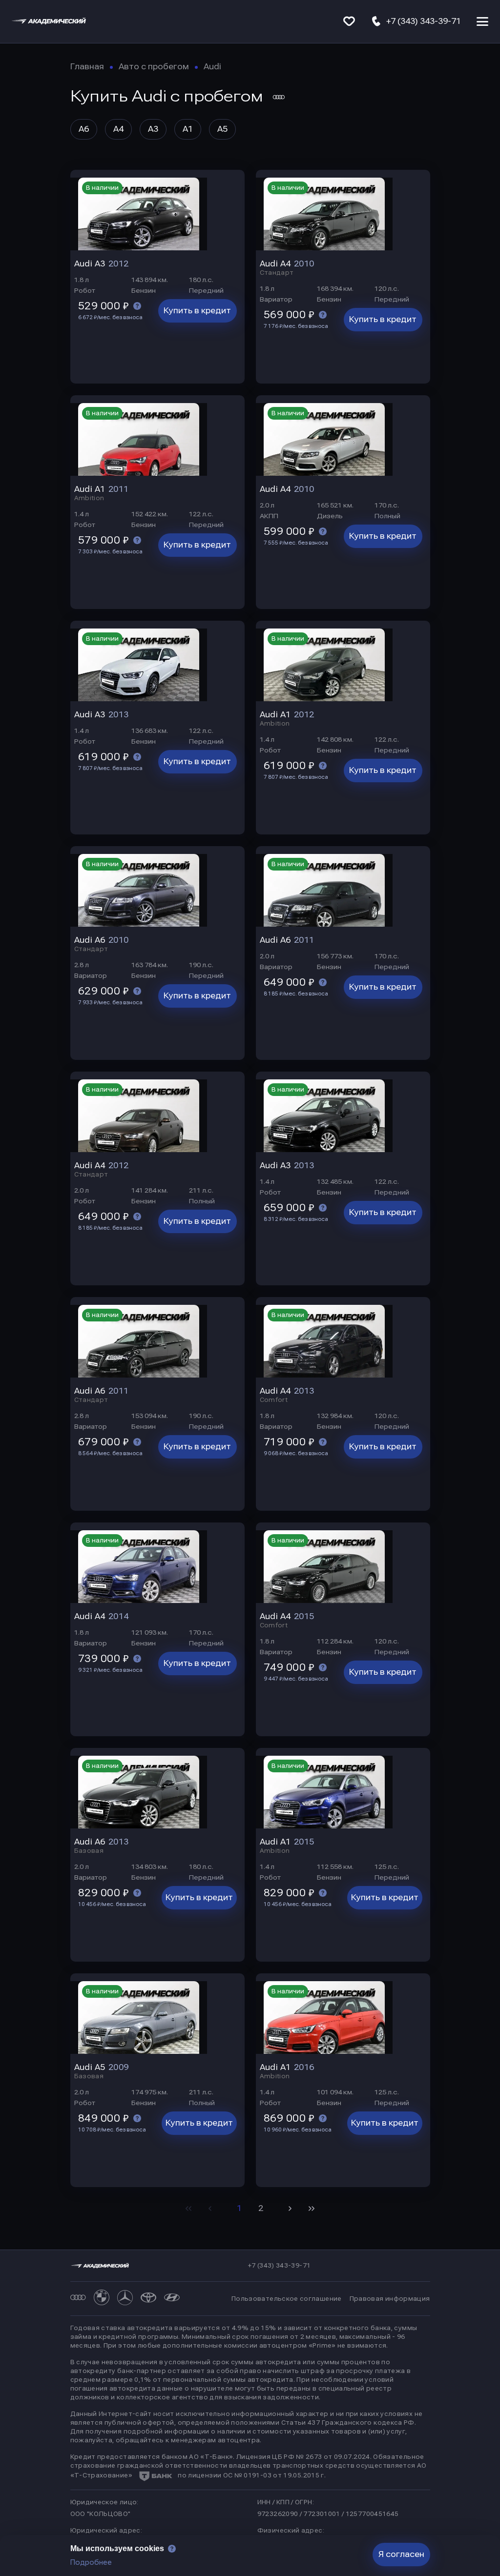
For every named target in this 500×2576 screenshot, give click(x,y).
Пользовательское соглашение (287, 2299)
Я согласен (401, 2554)
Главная (87, 67)
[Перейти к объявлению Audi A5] (157, 2014)
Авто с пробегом (154, 67)
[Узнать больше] (137, 306)
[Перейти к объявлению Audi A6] (157, 886)
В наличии (102, 188)
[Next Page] (290, 2209)
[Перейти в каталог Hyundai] (172, 2299)
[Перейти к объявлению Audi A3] (157, 210)
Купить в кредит (197, 311)
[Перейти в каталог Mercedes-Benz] (125, 2299)
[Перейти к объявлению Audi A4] (343, 210)
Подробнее (91, 2562)
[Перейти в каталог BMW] (102, 2299)
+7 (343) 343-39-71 (279, 2266)
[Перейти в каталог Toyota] (148, 2299)
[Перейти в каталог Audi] (78, 2299)
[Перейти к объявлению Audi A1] (157, 436)
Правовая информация (390, 2299)
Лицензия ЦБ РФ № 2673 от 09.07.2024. (304, 2457)
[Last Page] (312, 2209)
